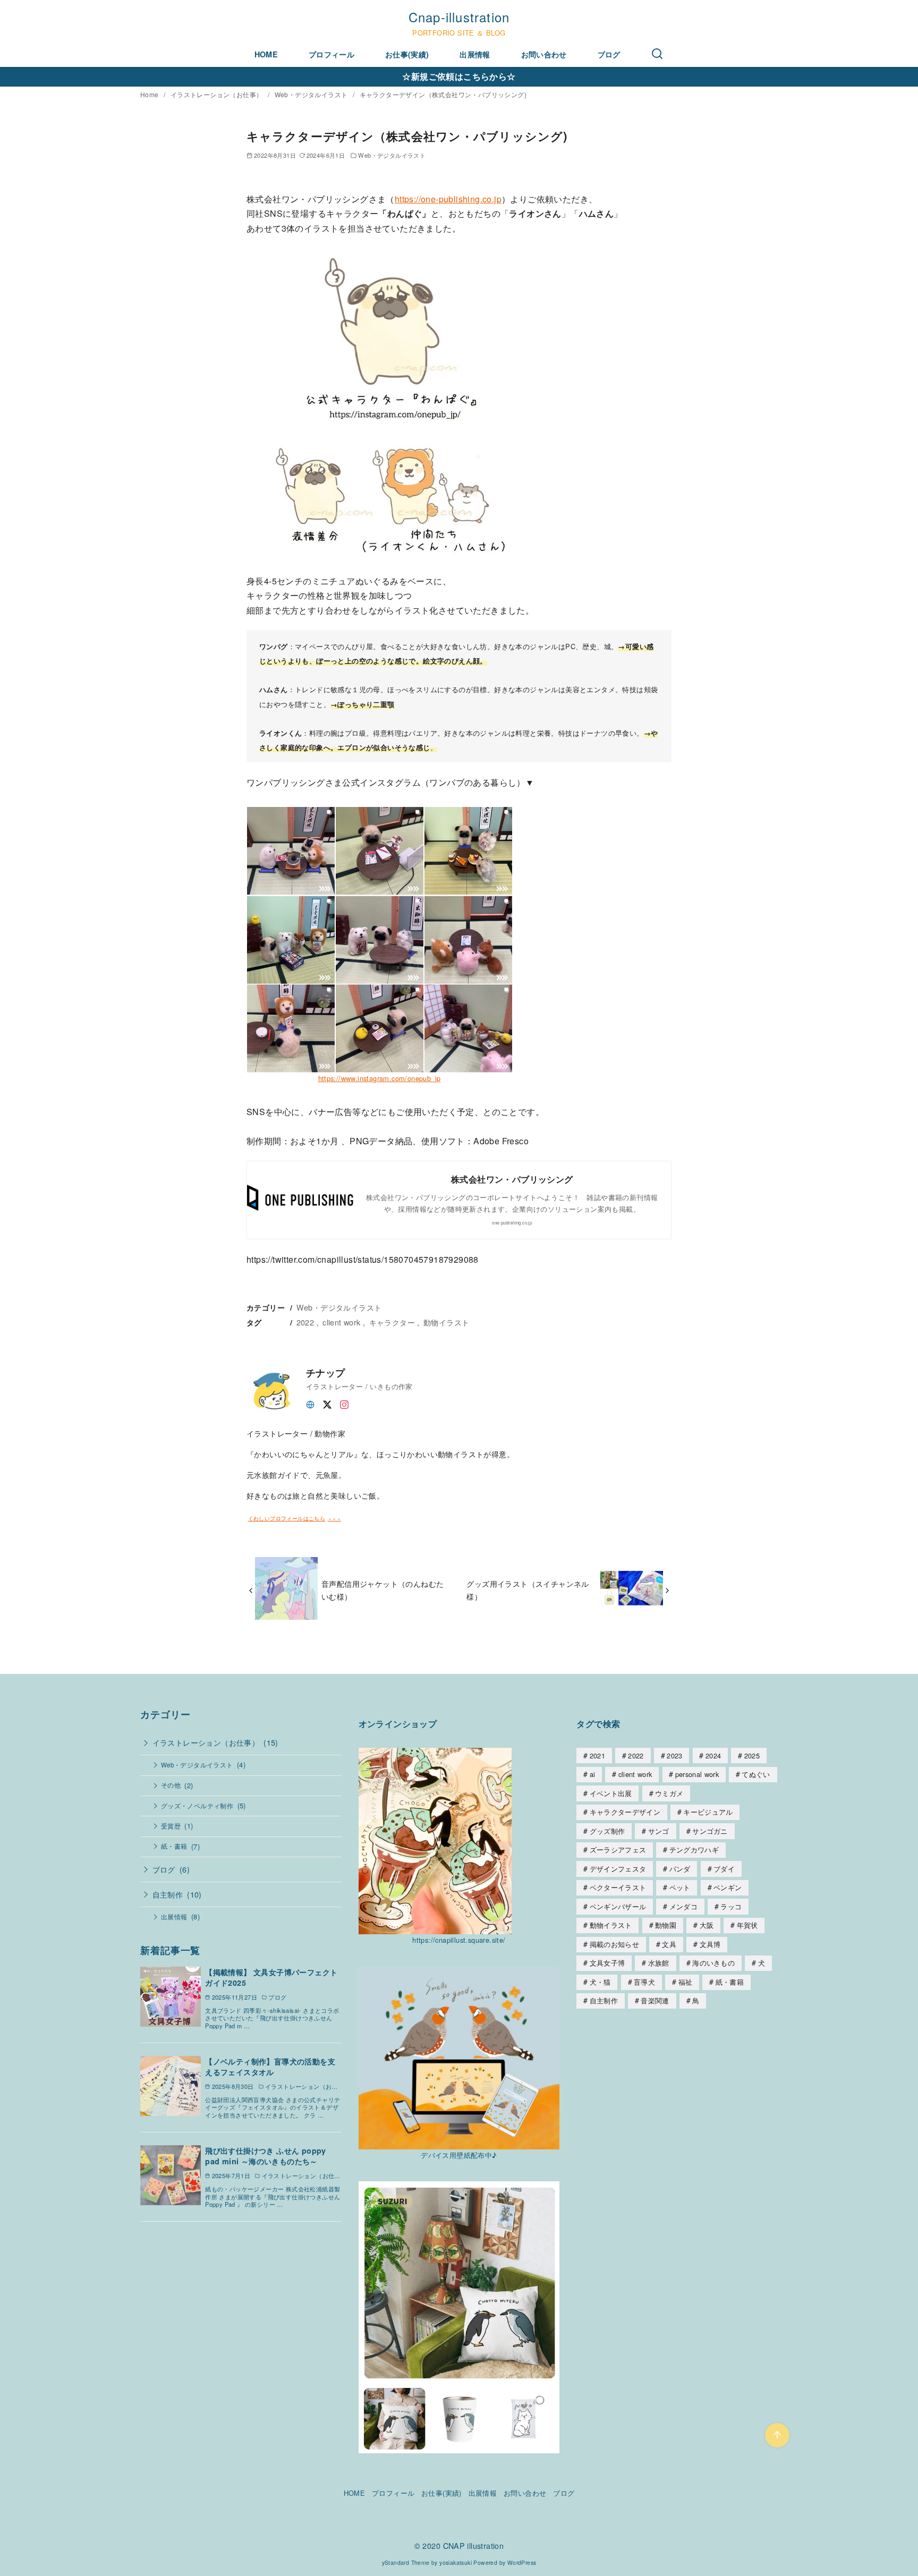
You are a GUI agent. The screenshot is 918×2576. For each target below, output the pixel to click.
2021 (597, 1755)
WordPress (522, 2562)
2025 (752, 1755)
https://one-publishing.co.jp (448, 199)
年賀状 (747, 1925)
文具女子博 (607, 1963)
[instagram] (344, 1403)
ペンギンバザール (618, 1906)
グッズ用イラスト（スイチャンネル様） (528, 1590)
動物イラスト (446, 1322)
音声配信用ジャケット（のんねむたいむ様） (382, 1590)
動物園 (666, 1925)
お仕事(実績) (407, 54)
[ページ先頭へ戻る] (777, 2435)
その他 (171, 1785)
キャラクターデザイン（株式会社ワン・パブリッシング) (443, 94)
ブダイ (724, 1869)
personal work (697, 1774)
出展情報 (475, 54)
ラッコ (731, 1906)
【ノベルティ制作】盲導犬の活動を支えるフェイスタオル (270, 2067)
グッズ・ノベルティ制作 (197, 1806)
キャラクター (392, 1322)
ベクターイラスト (618, 1887)
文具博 (710, 1944)
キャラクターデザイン (625, 1812)
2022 (305, 1322)
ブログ (609, 54)
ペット (680, 1887)
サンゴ (659, 1831)
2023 (674, 1755)
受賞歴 (171, 1826)
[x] (327, 1403)
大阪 (707, 1925)
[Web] (310, 1403)
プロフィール (331, 54)
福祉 (686, 1982)
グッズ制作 (607, 1831)
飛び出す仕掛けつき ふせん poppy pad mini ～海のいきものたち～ (266, 2156)
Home (150, 94)
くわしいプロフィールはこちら (287, 1519)
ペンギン (728, 1887)
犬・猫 (600, 1982)
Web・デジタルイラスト (312, 94)
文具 (669, 1944)
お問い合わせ (544, 54)
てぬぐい (756, 1774)
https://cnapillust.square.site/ (459, 1940)
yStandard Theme (406, 2562)
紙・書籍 (174, 1846)
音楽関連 (655, 2000)
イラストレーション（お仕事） (218, 94)
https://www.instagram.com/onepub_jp (380, 1078)
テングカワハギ (694, 1850)
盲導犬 (644, 1982)
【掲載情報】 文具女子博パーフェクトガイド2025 (271, 1977)
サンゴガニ (710, 1831)
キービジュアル (708, 1812)
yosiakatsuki (456, 2562)
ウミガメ (669, 1793)
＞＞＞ (334, 1519)
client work (341, 1322)
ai (593, 1774)
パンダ (680, 1869)
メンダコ (683, 1906)
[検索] (657, 54)
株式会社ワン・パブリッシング (512, 1179)
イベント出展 (611, 1793)
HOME (266, 54)
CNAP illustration (474, 2545)
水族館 (659, 1963)
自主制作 (168, 1894)
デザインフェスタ (618, 1869)
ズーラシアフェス (618, 1850)
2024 (713, 1755)
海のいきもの (713, 1963)
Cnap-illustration (459, 17)
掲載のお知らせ (614, 1944)
